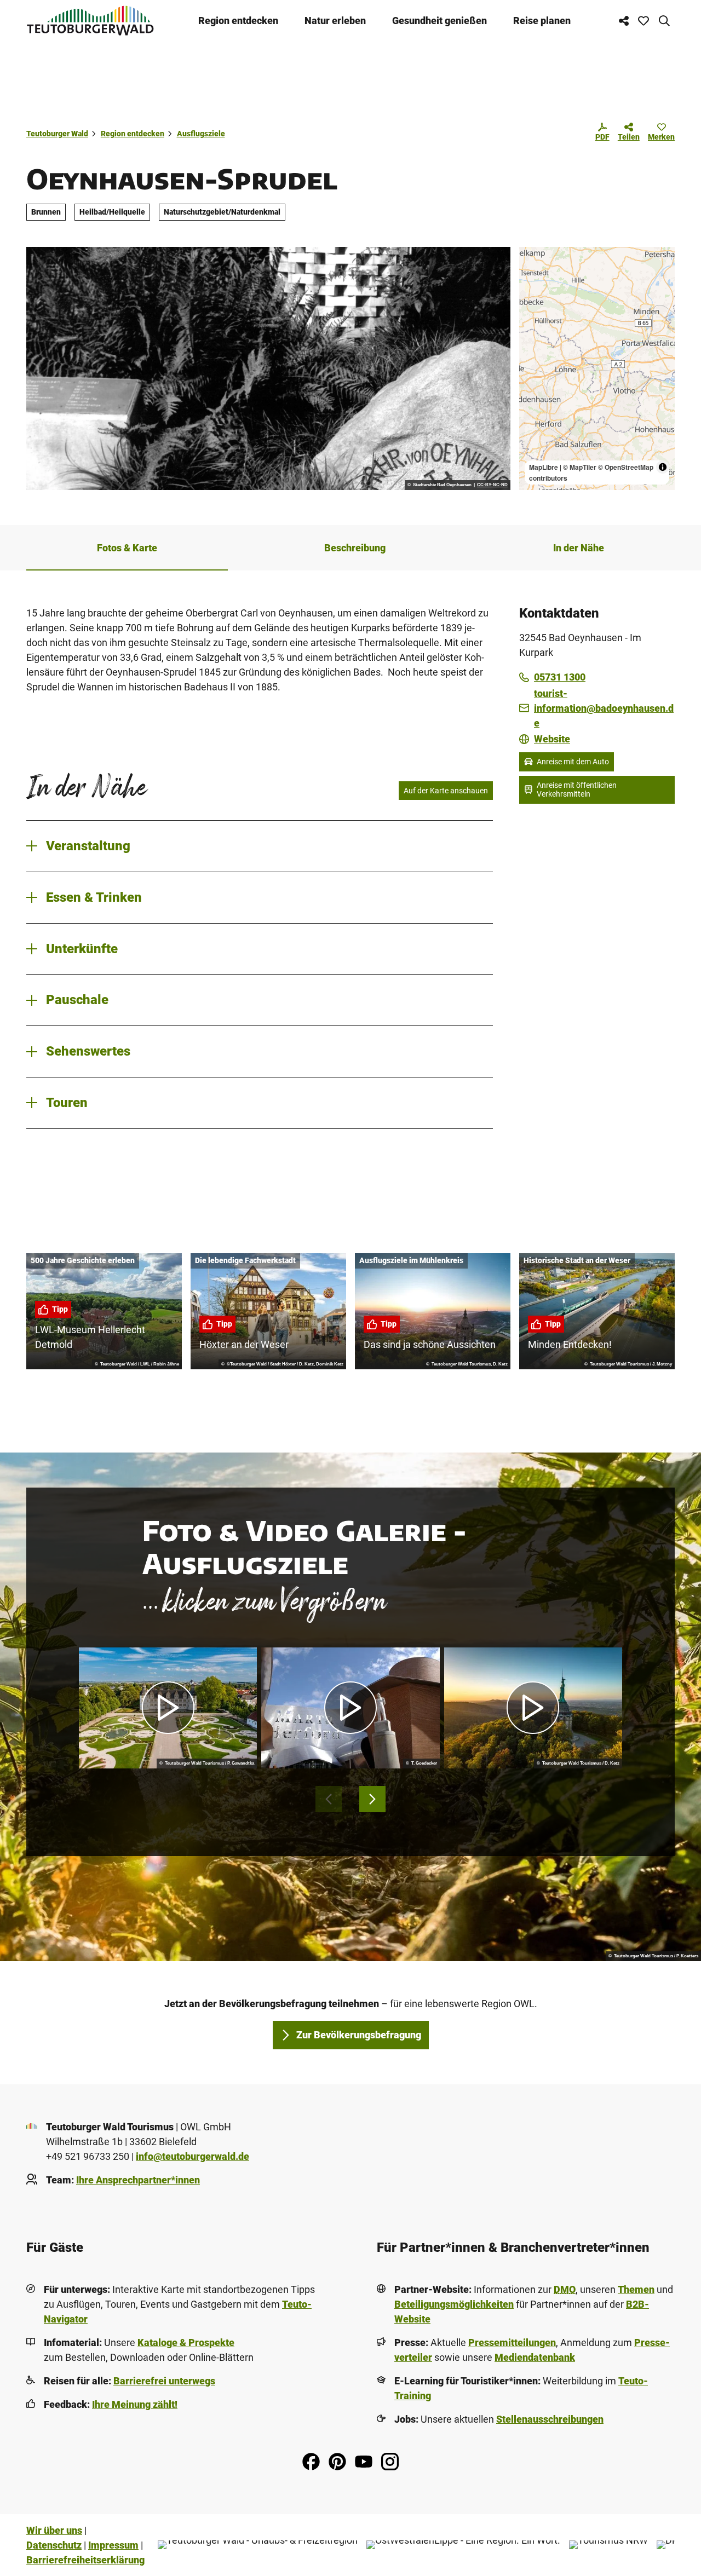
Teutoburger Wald (57, 134)
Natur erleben (335, 21)
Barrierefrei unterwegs (164, 2381)
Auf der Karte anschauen (446, 791)
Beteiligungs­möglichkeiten (454, 2304)
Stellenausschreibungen (550, 2419)
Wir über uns (54, 2530)
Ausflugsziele (201, 134)
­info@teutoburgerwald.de (193, 2156)
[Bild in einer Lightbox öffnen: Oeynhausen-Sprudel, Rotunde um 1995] (268, 368)
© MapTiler (580, 467)
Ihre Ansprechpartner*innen (138, 2180)
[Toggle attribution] (663, 467)
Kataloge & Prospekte (186, 2342)
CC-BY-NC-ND (492, 485)
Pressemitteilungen (512, 2342)
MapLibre (544, 467)
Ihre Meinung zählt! (135, 2404)
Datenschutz (54, 2545)
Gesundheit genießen (439, 21)
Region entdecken (238, 21)
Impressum (113, 2545)
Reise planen (542, 21)
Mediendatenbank (535, 2357)
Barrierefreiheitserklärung (85, 2560)
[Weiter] (372, 1799)
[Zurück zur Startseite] (90, 21)
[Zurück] (329, 1799)
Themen (636, 2289)
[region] (597, 368)
